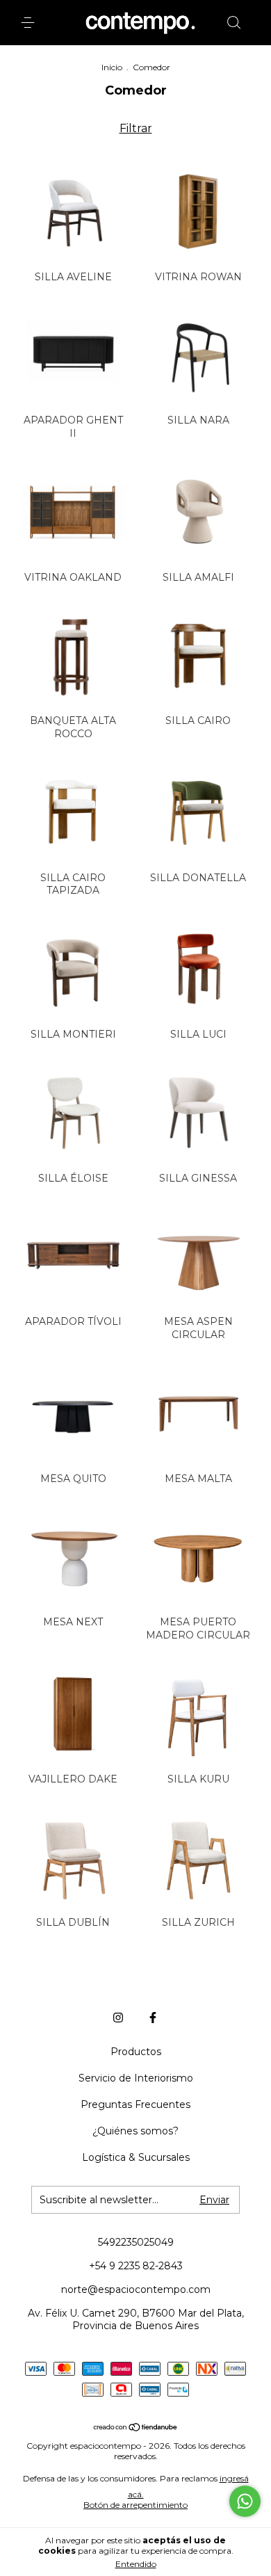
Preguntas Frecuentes (135, 2104)
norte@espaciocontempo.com (136, 2289)
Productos (136, 2052)
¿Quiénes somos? (135, 2131)
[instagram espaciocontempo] (118, 2018)
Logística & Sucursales (136, 2157)
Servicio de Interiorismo (136, 2078)
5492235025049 (136, 2242)
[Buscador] (233, 23)
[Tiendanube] (136, 2428)
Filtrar (136, 128)
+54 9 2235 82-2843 (136, 2266)
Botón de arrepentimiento (135, 2505)
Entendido (136, 2564)
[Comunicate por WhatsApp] (245, 2501)
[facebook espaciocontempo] (153, 2018)
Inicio (112, 67)
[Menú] (30, 23)
